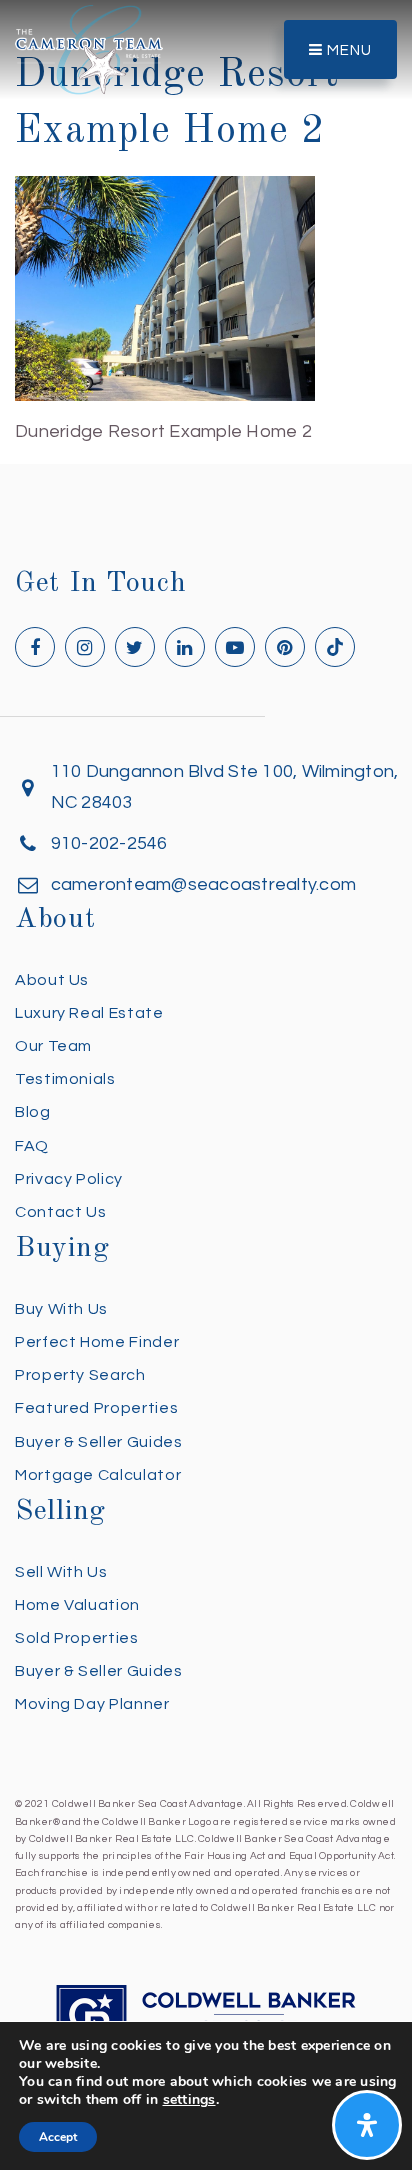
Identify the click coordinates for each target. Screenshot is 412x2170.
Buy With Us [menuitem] (61, 1309)
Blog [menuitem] (33, 1112)
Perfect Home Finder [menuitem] (97, 1342)
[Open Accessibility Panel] (367, 2125)
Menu (347, 50)
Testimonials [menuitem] (65, 1079)
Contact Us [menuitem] (60, 1212)
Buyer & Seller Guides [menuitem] (98, 1442)
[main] (206, 224)
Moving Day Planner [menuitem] (92, 1704)
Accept (58, 2137)
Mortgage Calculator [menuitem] (98, 1475)
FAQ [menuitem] (32, 1146)
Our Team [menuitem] (53, 1046)
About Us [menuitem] (52, 980)
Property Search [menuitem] (80, 1375)
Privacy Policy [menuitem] (69, 1179)
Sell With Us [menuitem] (61, 1572)
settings (189, 2100)
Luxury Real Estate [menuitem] (89, 1013)
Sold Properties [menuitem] (77, 1638)
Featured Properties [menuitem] (96, 1408)
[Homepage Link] (89, 48)
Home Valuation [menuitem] (77, 1605)
